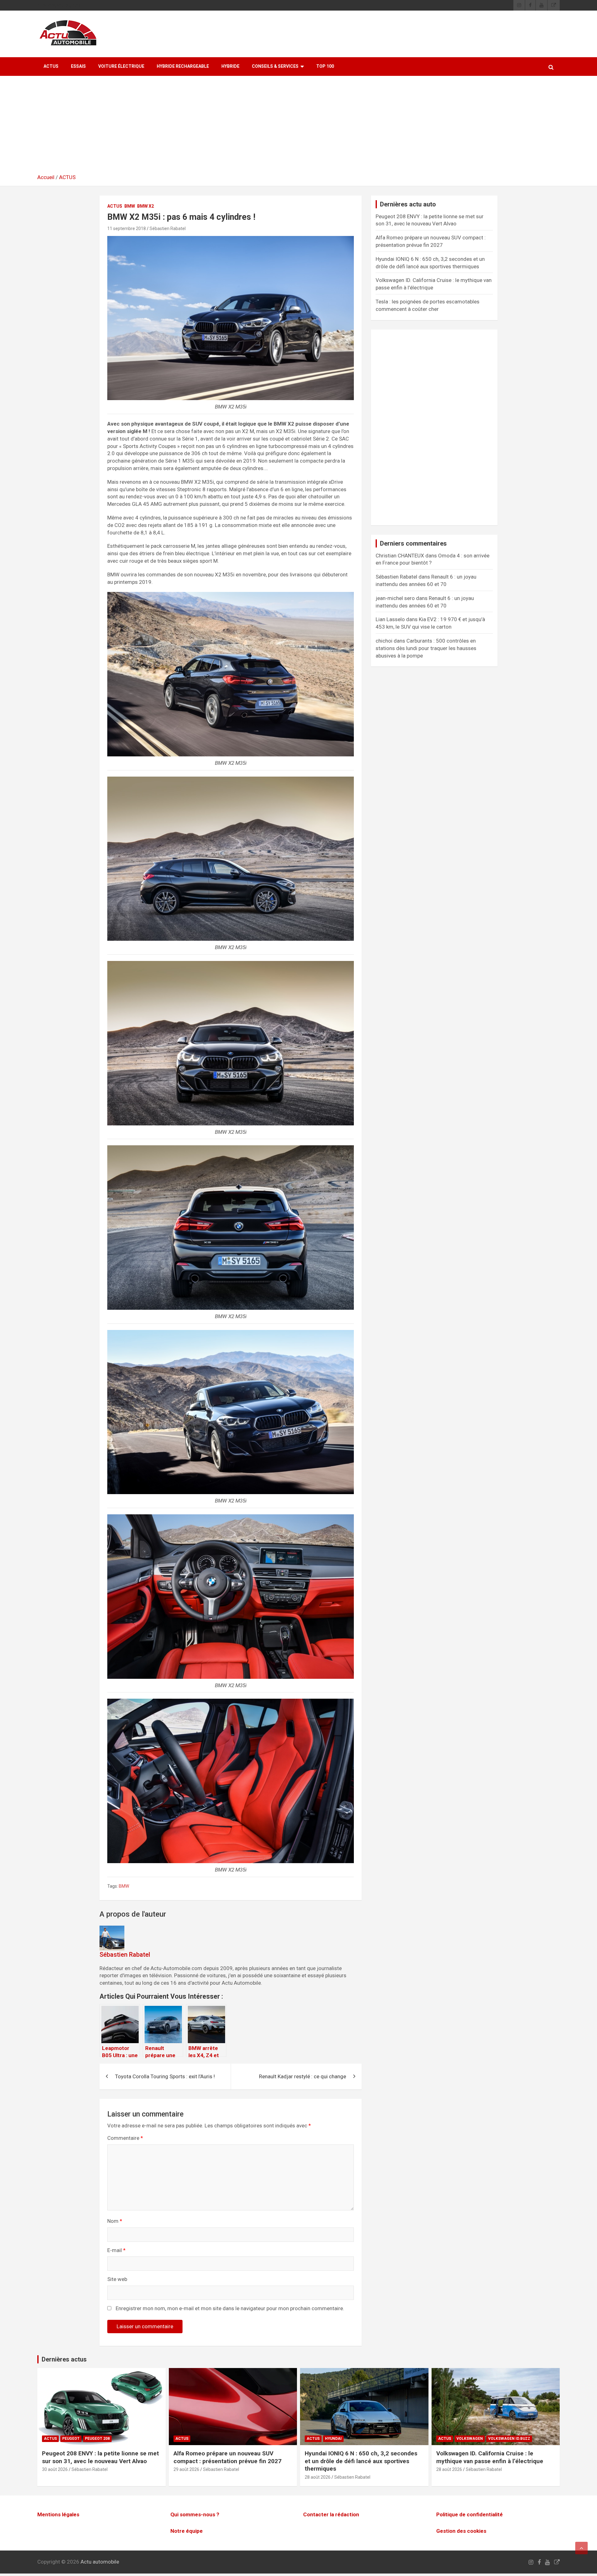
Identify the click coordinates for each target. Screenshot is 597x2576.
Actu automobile (100, 2562)
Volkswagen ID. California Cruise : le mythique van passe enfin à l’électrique (490, 2457)
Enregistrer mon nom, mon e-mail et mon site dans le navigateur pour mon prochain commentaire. (230, 2308)
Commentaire (125, 2138)
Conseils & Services (275, 66)
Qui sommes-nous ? (195, 2514)
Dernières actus (64, 2359)
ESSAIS (78, 66)
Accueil (46, 177)
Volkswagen (470, 2439)
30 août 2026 (55, 2469)
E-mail (116, 2250)
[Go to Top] (581, 2548)
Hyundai (333, 2439)
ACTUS (51, 66)
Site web (117, 2279)
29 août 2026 (186, 2469)
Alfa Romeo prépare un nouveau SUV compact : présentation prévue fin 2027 (227, 2457)
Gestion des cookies (461, 2531)
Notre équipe (187, 2531)
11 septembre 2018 (127, 229)
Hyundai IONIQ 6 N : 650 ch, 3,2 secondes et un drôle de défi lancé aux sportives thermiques (361, 2461)
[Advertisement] (298, 127)
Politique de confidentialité (470, 2514)
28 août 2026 (318, 2477)
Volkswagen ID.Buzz (509, 2439)
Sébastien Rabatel (168, 229)
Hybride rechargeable (183, 66)
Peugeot (71, 2439)
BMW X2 (146, 206)
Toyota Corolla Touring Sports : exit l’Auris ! (165, 2076)
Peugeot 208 (97, 2439)
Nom (115, 2221)
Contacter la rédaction (331, 2514)
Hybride (230, 66)
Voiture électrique (121, 66)
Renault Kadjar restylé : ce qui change (303, 2076)
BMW (130, 206)
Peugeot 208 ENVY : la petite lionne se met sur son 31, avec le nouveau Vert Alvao (100, 2457)
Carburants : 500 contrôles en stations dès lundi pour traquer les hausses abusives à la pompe (426, 648)
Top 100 (325, 66)
